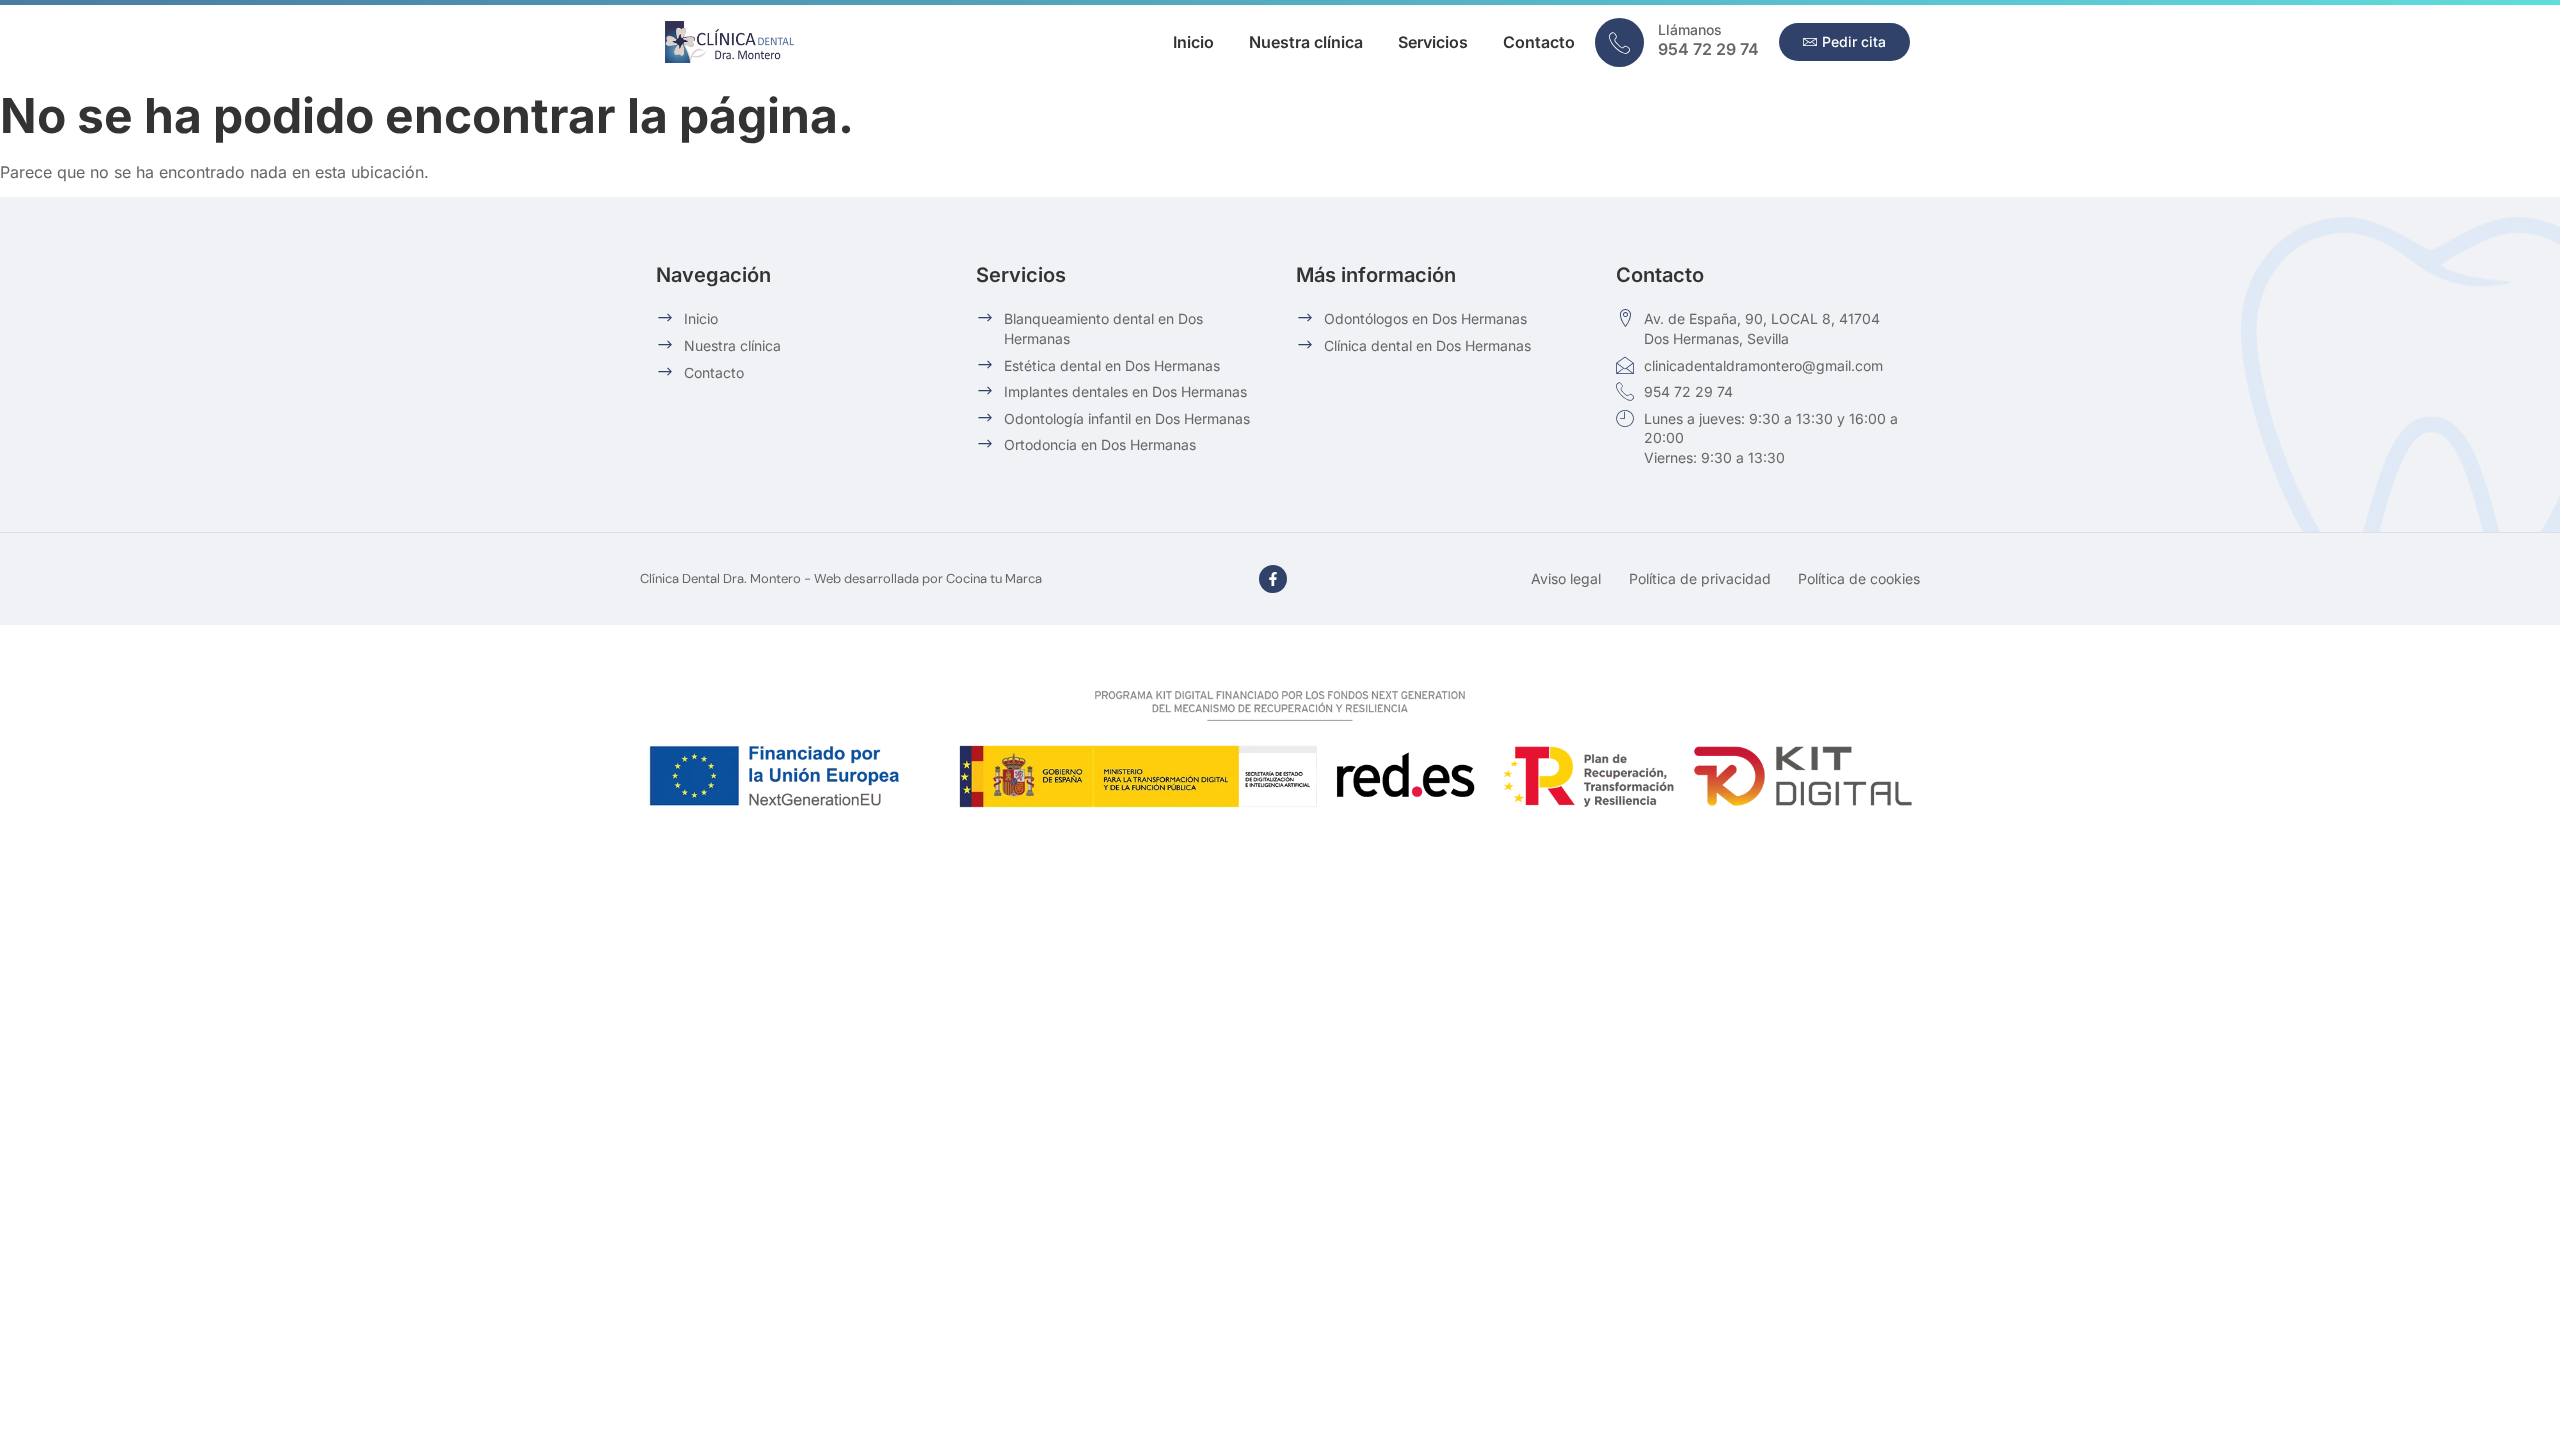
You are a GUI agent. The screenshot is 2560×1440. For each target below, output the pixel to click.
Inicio (1193, 42)
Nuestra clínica (1306, 42)
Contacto (1539, 42)
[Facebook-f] (1273, 579)
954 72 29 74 (1708, 49)
